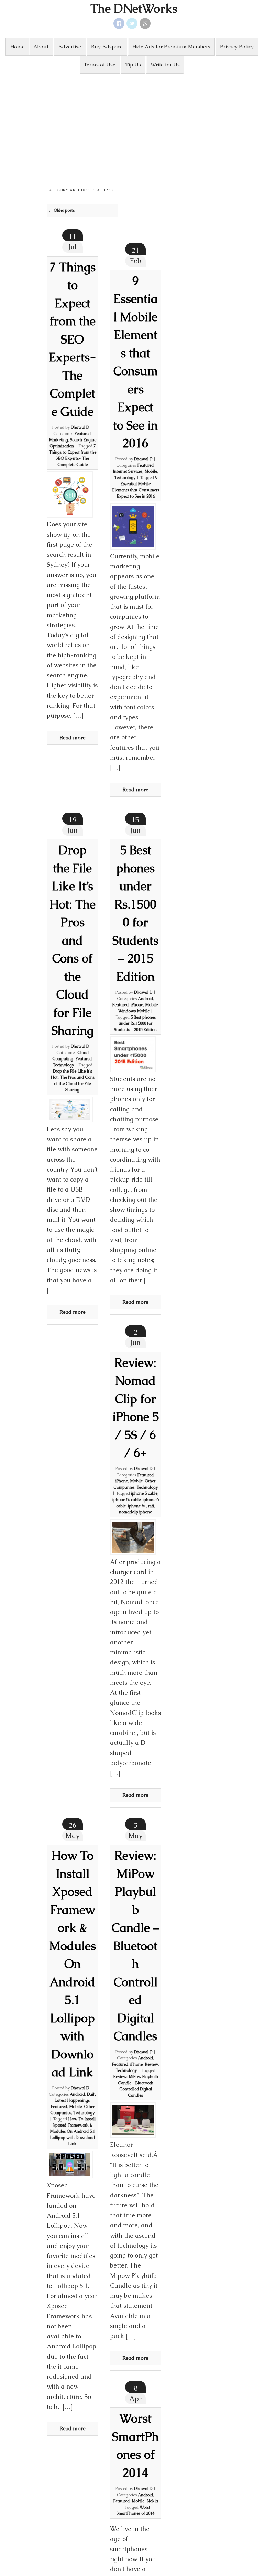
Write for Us (165, 64)
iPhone (137, 1005)
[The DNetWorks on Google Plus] (145, 23)
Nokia (152, 2501)
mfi (151, 1506)
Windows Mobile (134, 1011)
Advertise (70, 47)
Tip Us (133, 64)
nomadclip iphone (135, 1512)
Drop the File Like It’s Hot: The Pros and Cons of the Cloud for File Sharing (72, 940)
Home (18, 47)
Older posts (62, 210)
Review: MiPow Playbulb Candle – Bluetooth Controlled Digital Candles (135, 1946)
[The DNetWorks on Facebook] (119, 23)
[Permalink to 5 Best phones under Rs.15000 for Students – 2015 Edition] (133, 1054)
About (41, 47)
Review (151, 2064)
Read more (73, 737)
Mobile (151, 471)
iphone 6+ (137, 1506)
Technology (125, 478)
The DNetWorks (134, 9)
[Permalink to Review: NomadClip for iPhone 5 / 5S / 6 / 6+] (133, 1537)
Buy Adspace (107, 47)
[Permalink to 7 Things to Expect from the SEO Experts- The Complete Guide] (70, 494)
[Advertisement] (132, 125)
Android (145, 999)
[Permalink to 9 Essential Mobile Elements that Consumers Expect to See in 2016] (133, 526)
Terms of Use (100, 64)
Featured (82, 434)
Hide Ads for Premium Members (171, 47)
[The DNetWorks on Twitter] (132, 23)
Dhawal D (80, 427)
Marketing (58, 440)
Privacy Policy (237, 47)
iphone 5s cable (126, 1500)
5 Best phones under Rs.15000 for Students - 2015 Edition (135, 1023)
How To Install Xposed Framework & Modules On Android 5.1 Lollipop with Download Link (73, 1964)
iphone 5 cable (144, 1493)
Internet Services (128, 471)
